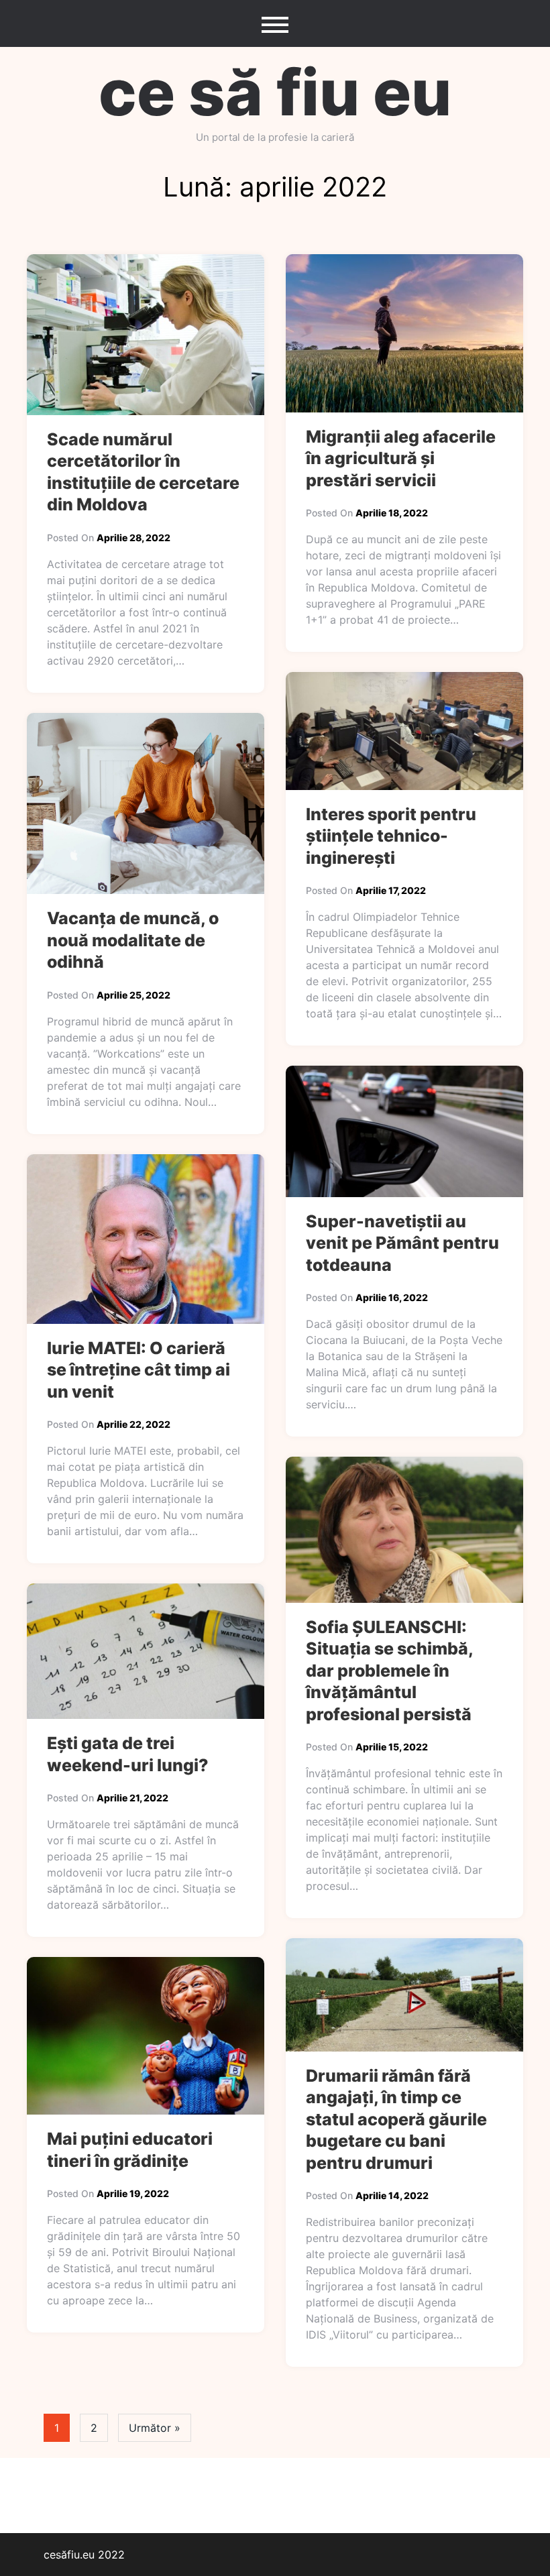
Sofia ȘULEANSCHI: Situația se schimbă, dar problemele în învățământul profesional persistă (389, 1671)
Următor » (155, 2428)
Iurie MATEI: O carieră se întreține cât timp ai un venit (139, 1370)
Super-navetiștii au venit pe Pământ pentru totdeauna (402, 1243)
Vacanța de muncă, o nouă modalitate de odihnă (133, 940)
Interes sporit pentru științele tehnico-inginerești (391, 836)
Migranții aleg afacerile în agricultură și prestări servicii (401, 458)
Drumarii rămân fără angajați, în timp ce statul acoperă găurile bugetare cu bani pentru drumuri (396, 2119)
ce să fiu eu (275, 92)
